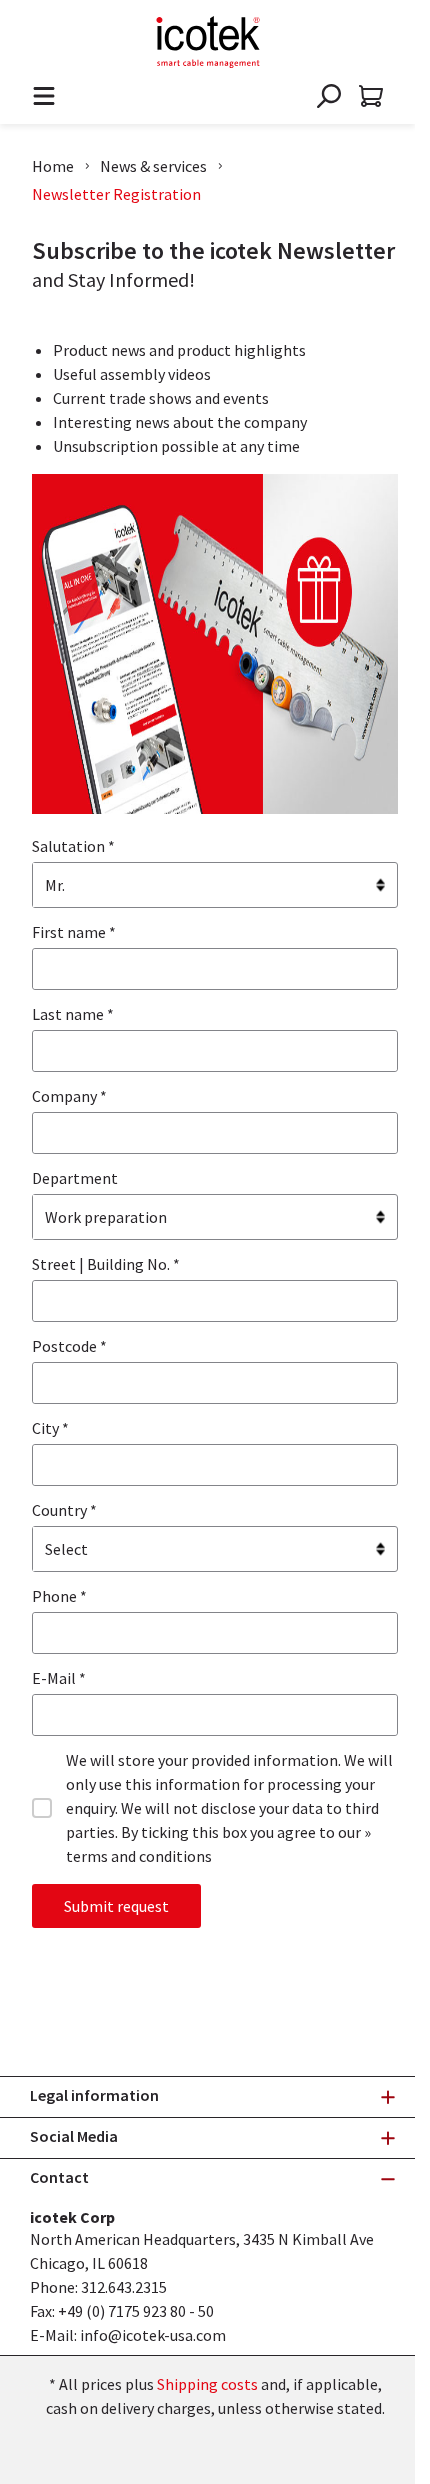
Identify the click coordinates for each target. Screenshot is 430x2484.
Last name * (73, 1014)
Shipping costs (207, 2384)
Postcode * (69, 1346)
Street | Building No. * (106, 1264)
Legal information (94, 2095)
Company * (69, 1096)
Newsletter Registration (116, 194)
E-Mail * (59, 1678)
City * (50, 1428)
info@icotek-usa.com (153, 2335)
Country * (64, 1510)
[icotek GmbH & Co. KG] (208, 42)
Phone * (59, 1596)
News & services (153, 166)
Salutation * (73, 846)
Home (53, 166)
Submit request (116, 1906)
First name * (74, 932)
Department (75, 1178)
